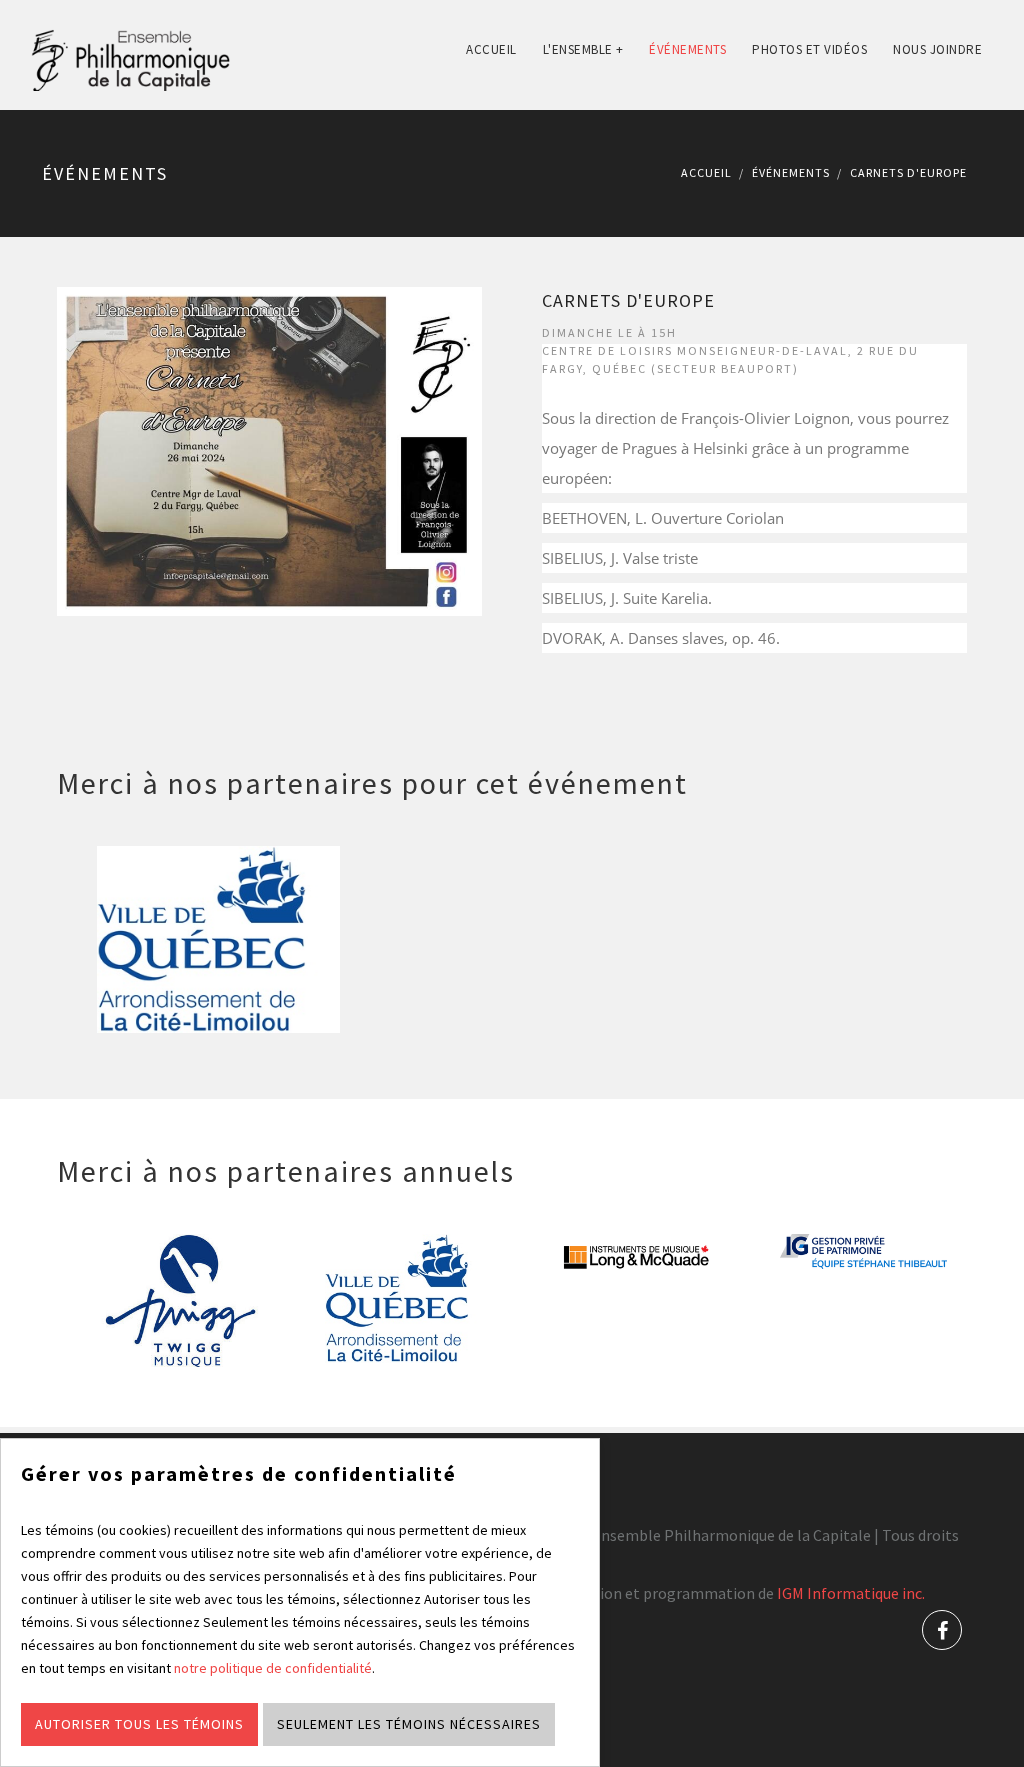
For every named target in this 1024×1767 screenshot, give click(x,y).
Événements (687, 49)
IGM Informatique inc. (851, 1593)
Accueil (491, 49)
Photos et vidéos (809, 49)
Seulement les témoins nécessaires (409, 1724)
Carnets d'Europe (628, 300)
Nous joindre (937, 49)
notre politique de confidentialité (273, 1668)
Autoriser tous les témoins (139, 1724)
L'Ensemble (583, 49)
